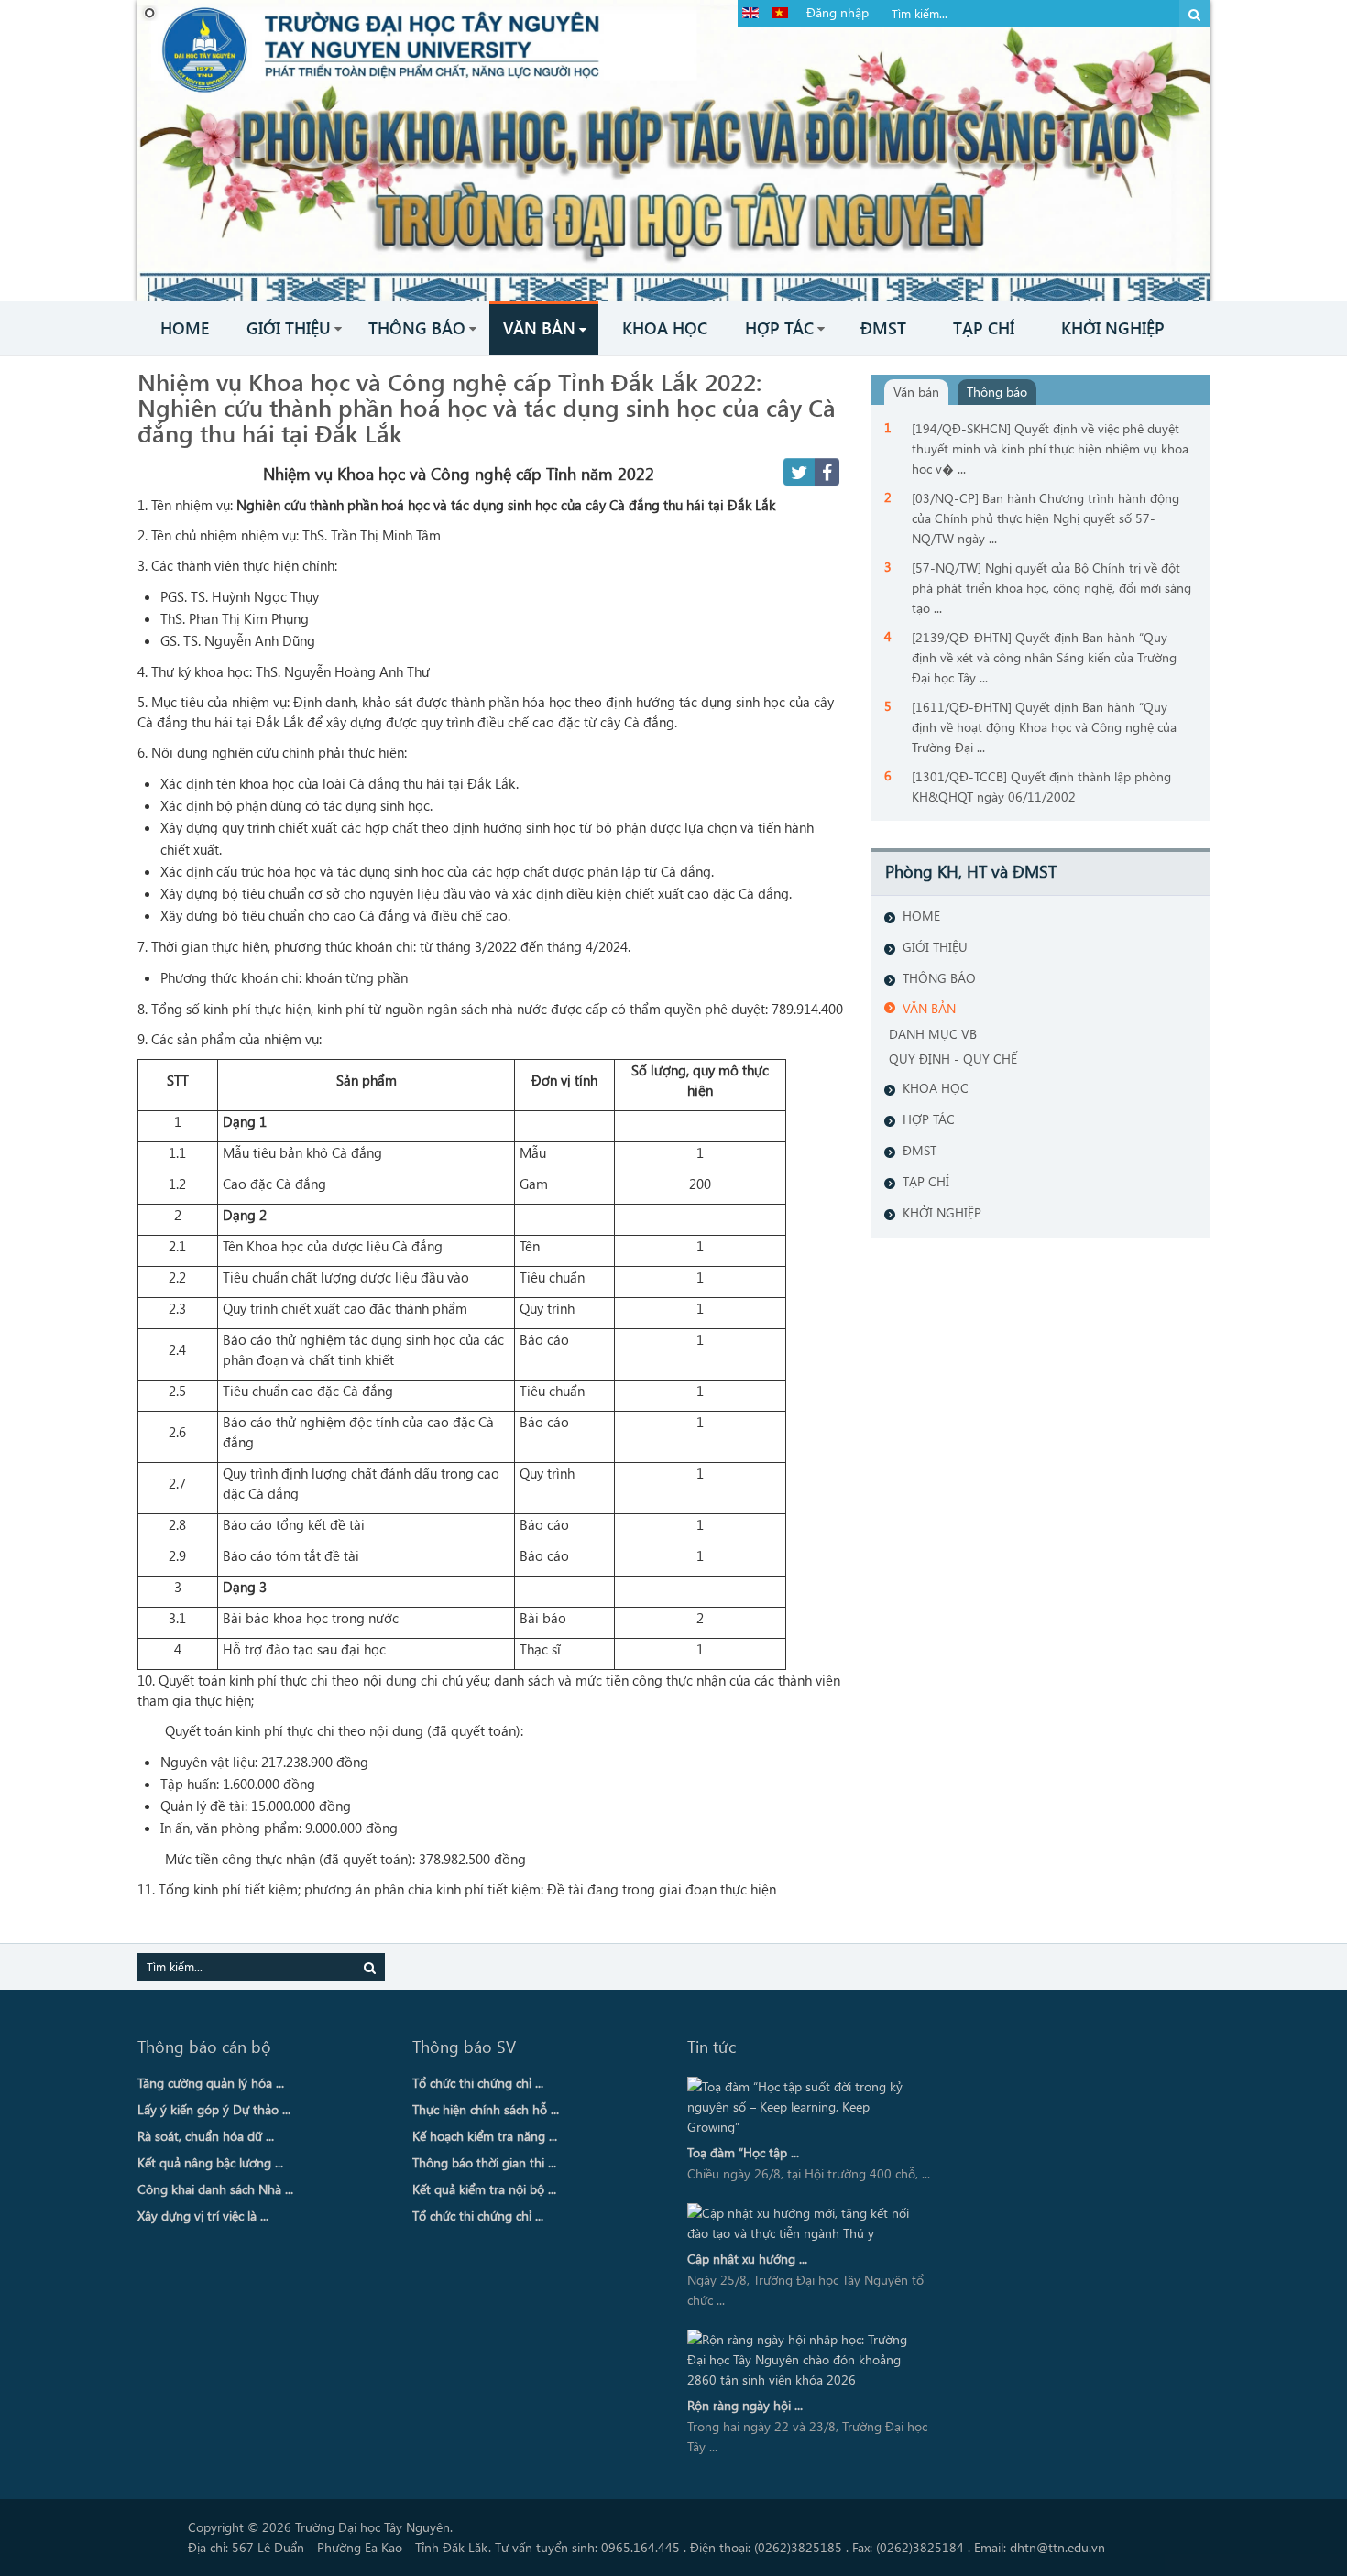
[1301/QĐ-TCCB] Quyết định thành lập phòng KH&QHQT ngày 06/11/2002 (1041, 786)
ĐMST (920, 1150)
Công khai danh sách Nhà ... (215, 2189)
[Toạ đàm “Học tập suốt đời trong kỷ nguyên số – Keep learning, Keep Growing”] (805, 2107)
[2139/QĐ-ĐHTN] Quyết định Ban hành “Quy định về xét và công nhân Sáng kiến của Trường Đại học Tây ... (1044, 657)
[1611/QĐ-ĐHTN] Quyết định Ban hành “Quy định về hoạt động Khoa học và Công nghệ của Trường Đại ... (1044, 727)
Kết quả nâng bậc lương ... (210, 2162)
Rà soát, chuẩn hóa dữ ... (206, 2136)
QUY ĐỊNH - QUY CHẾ (953, 1059)
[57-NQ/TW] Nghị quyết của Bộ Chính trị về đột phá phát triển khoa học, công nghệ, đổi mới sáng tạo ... (1051, 588)
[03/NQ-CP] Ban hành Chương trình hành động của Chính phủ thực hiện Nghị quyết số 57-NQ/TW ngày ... (1046, 518)
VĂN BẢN (929, 1008)
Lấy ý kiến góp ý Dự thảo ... (214, 2109)
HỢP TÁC (929, 1119)
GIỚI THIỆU (935, 947)
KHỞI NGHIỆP (942, 1212)
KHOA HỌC (936, 1088)
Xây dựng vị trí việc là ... (203, 2216)
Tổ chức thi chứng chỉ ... (478, 2083)
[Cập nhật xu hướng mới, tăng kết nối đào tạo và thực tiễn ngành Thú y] (805, 2223)
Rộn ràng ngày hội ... (745, 2405)
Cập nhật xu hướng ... (747, 2259)
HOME (921, 916)
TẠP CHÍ (926, 1181)
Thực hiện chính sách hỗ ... (486, 2109)
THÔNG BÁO (939, 978)
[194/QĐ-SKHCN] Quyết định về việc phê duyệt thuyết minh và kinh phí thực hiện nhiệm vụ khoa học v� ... (1050, 448)
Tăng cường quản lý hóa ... (211, 2083)
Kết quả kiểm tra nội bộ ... (484, 2189)
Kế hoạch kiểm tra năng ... (485, 2136)
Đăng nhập (838, 12)
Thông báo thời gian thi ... (484, 2162)
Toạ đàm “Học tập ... (743, 2152)
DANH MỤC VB (933, 1034)
